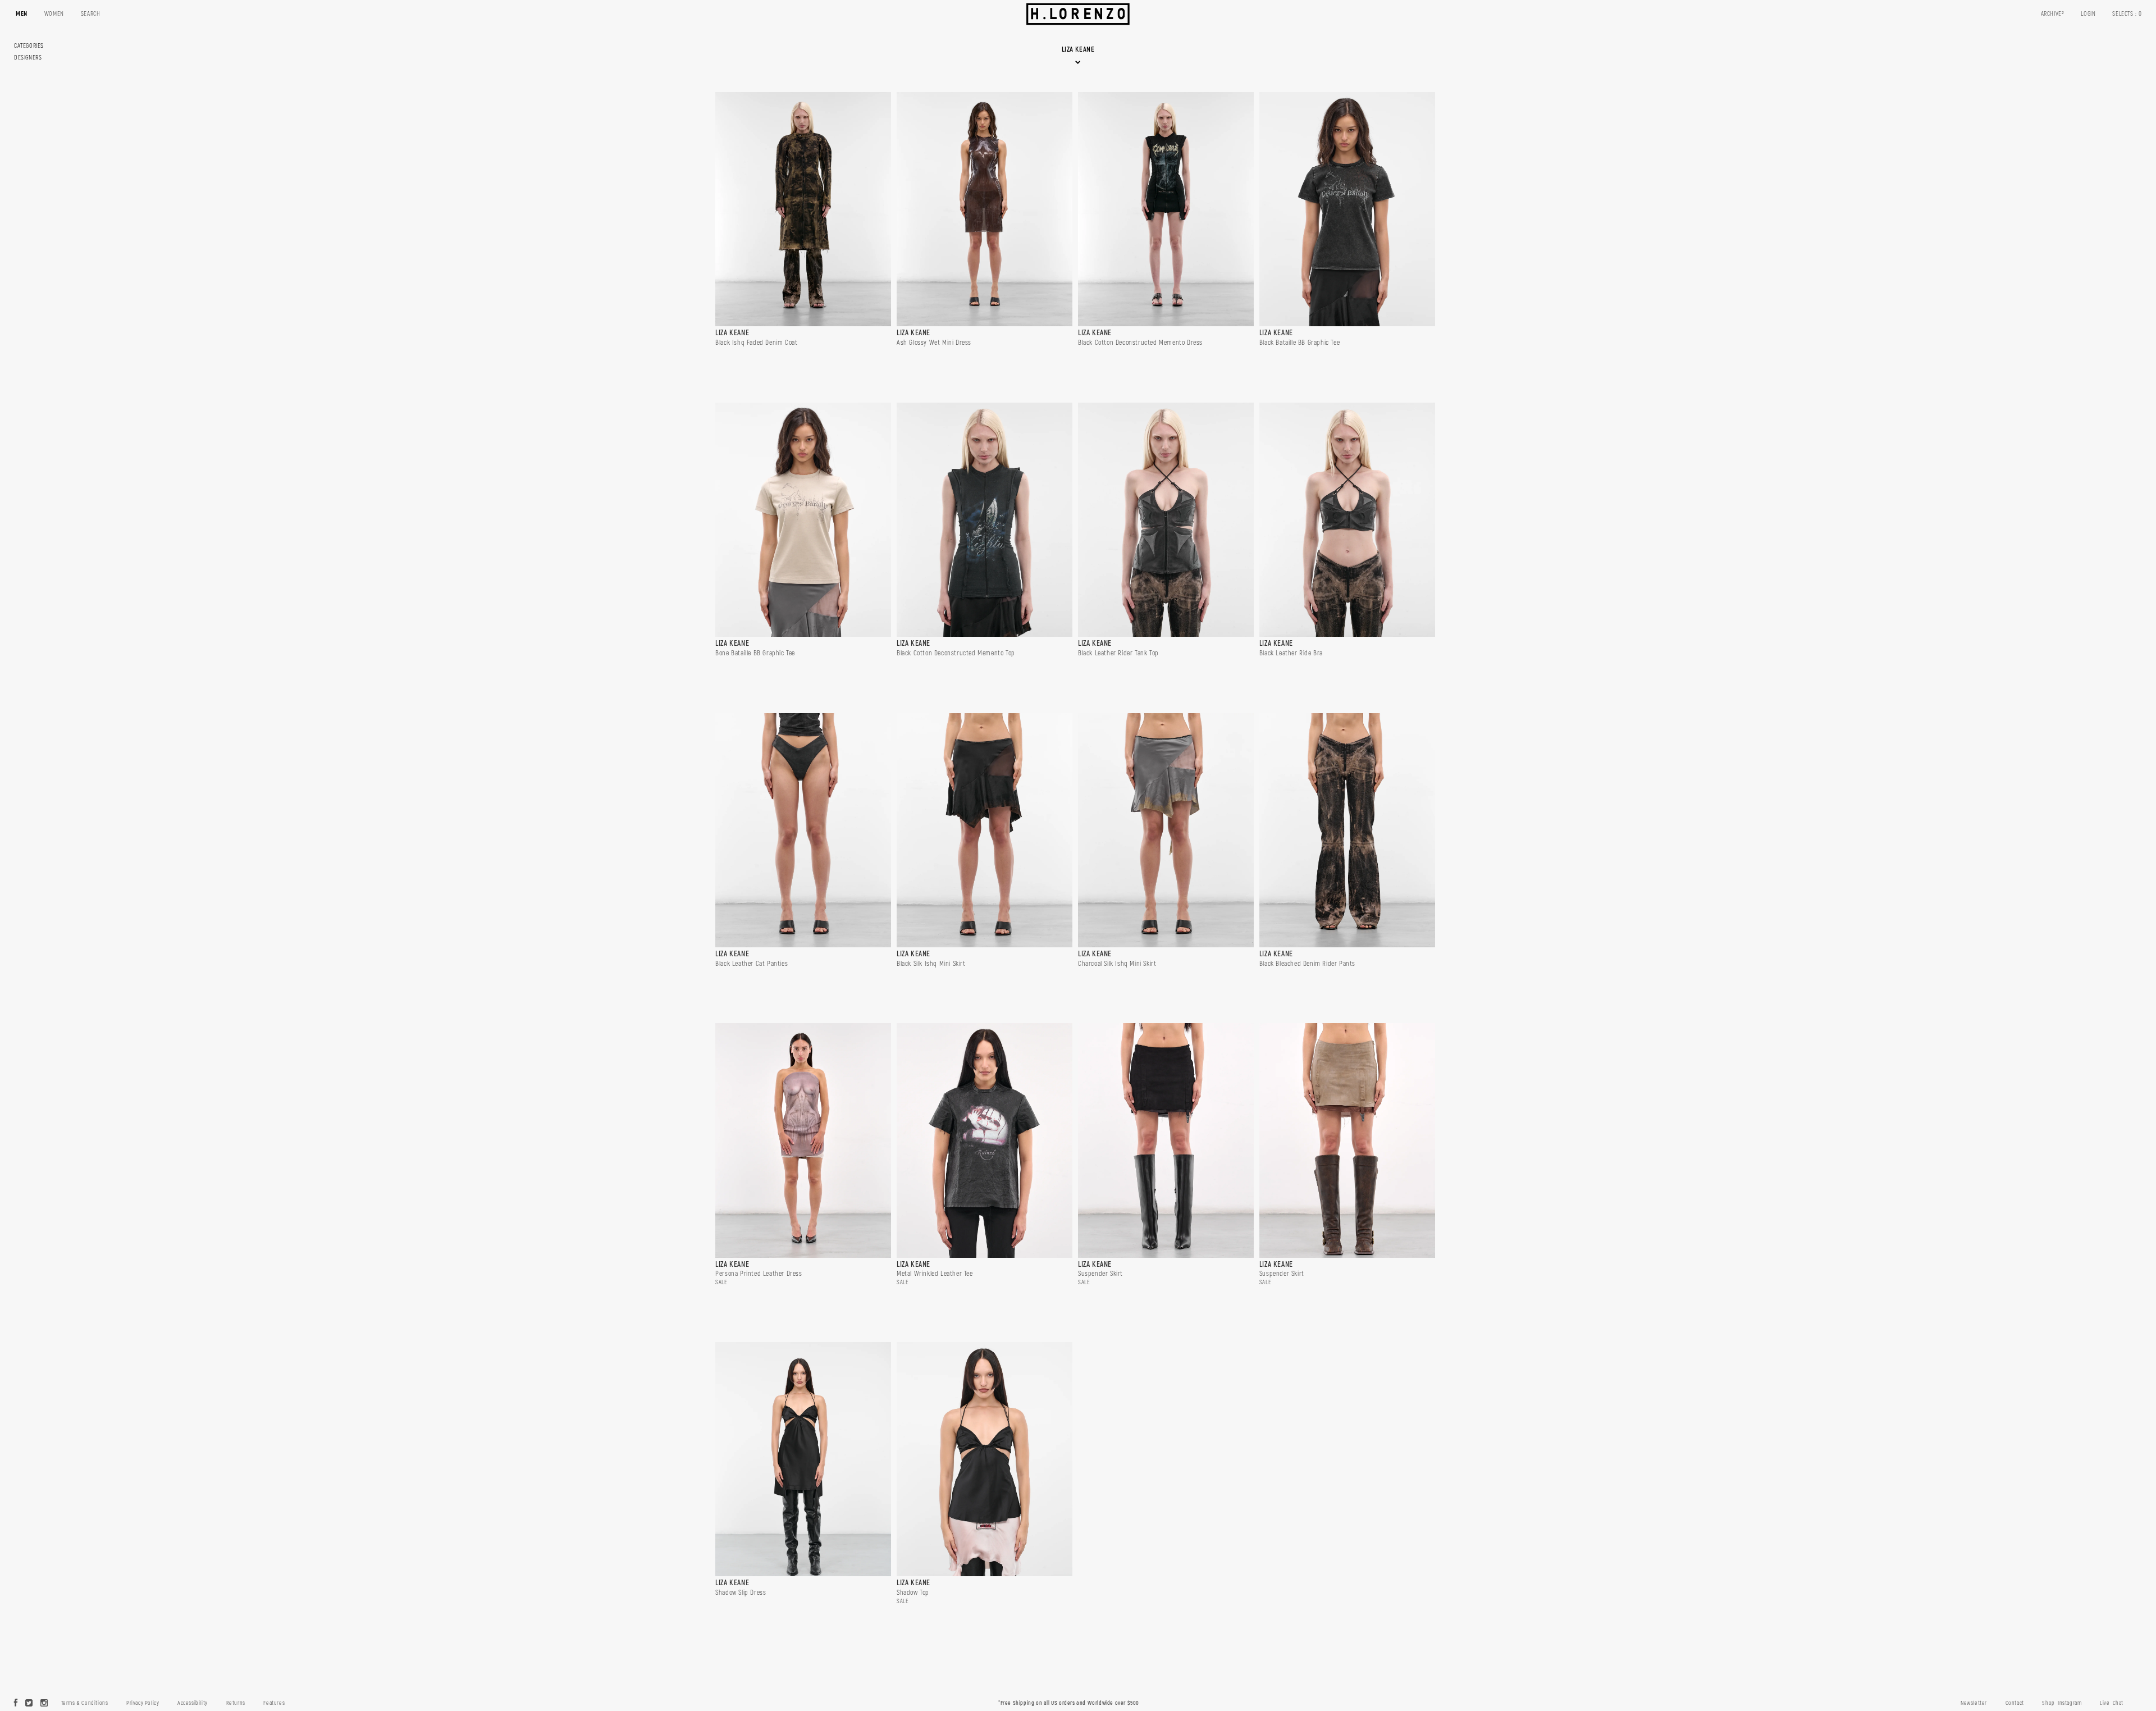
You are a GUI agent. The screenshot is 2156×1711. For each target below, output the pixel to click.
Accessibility (193, 1703)
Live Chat (2112, 1703)
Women (54, 14)
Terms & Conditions (85, 1703)
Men (22, 14)
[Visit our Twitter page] (29, 1704)
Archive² (2053, 14)
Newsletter (1974, 1703)
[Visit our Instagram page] (44, 1704)
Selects (2127, 14)
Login (2088, 14)
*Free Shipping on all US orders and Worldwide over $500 (1069, 1703)
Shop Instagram (2062, 1703)
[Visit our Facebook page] (16, 1704)
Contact (2015, 1703)
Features (274, 1703)
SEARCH (91, 14)
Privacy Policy (143, 1703)
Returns (236, 1703)
